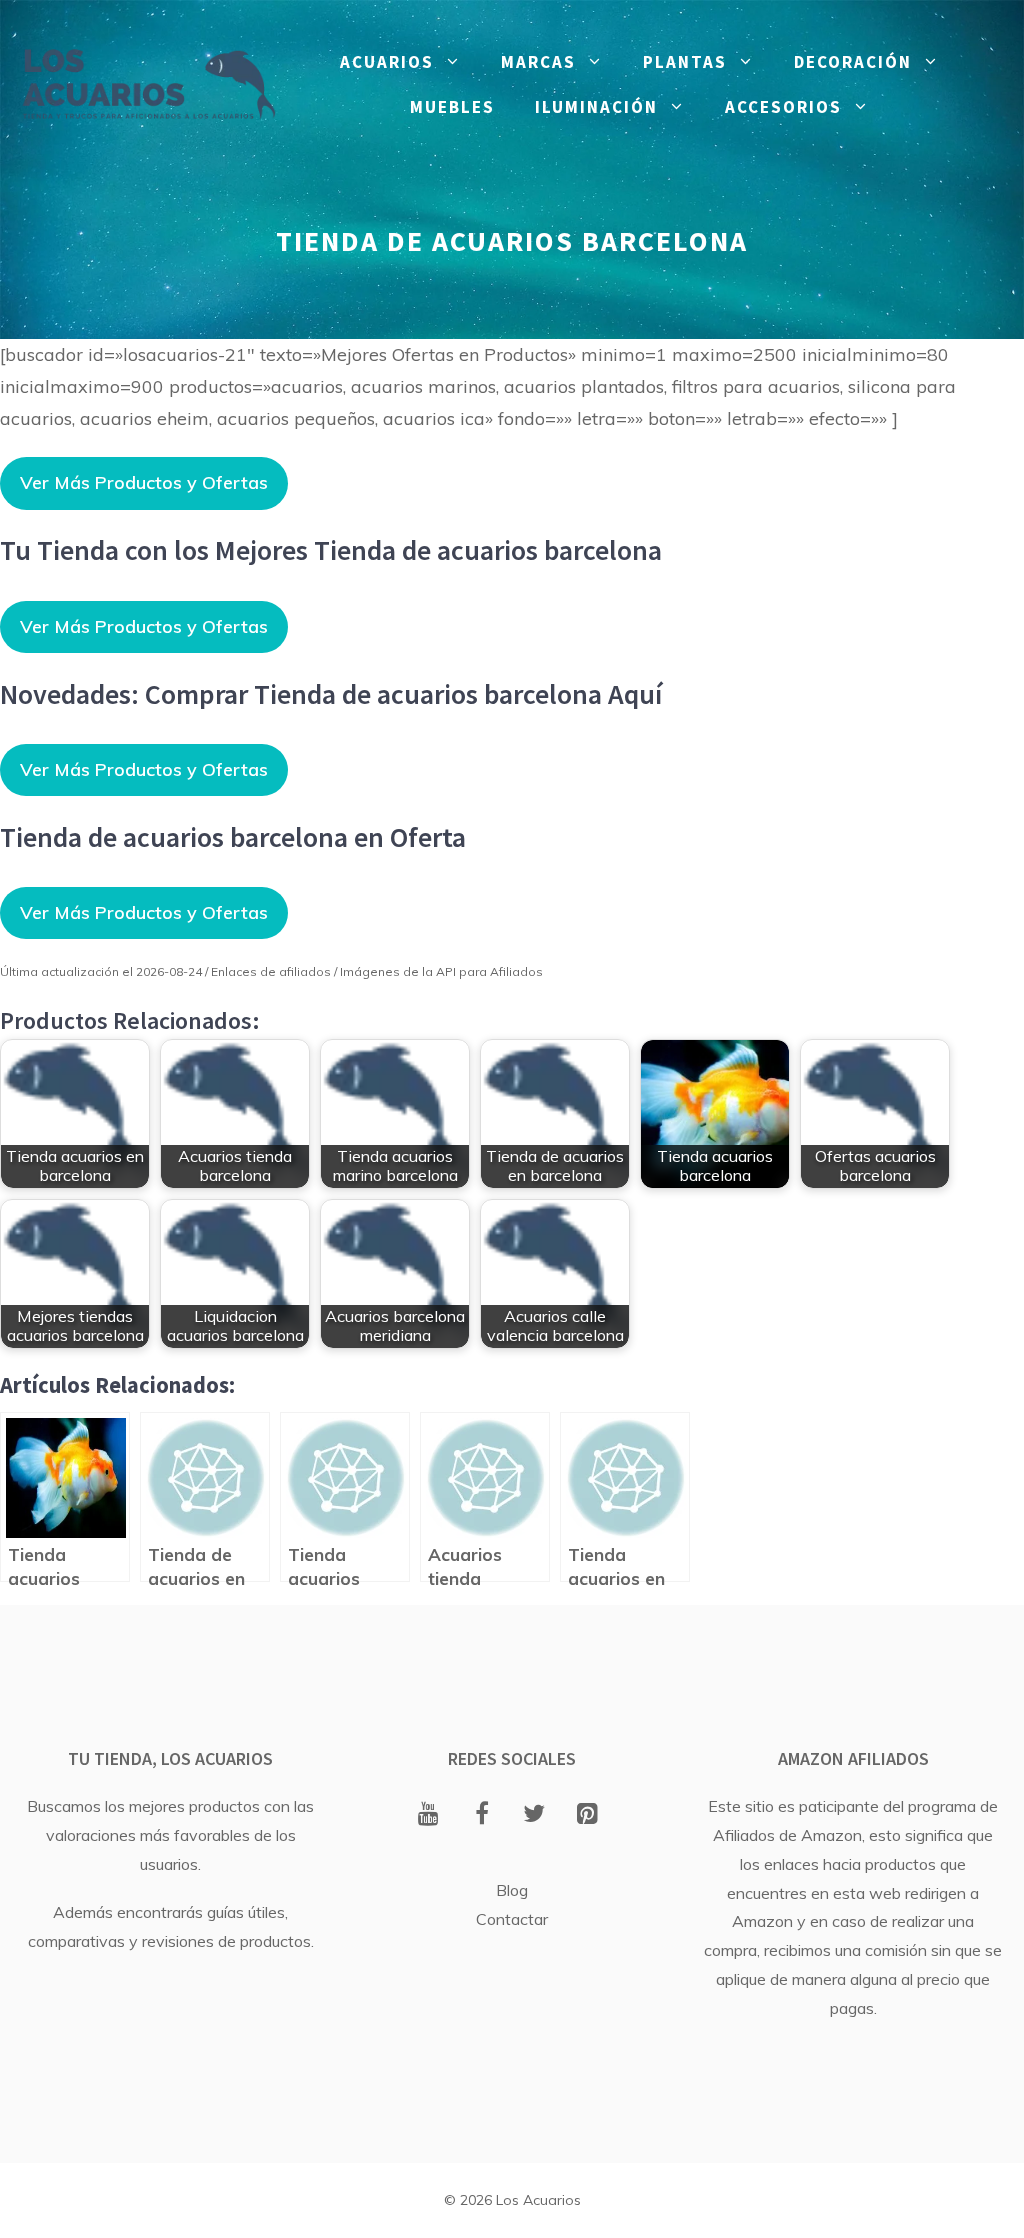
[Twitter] (534, 1815)
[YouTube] (428, 1815)
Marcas (538, 62)
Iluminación (596, 107)
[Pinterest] (587, 1815)
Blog (512, 1890)
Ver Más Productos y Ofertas (144, 482)
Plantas (685, 62)
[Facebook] (481, 1815)
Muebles (452, 107)
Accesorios (783, 107)
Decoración (853, 62)
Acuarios (387, 62)
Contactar (512, 1919)
